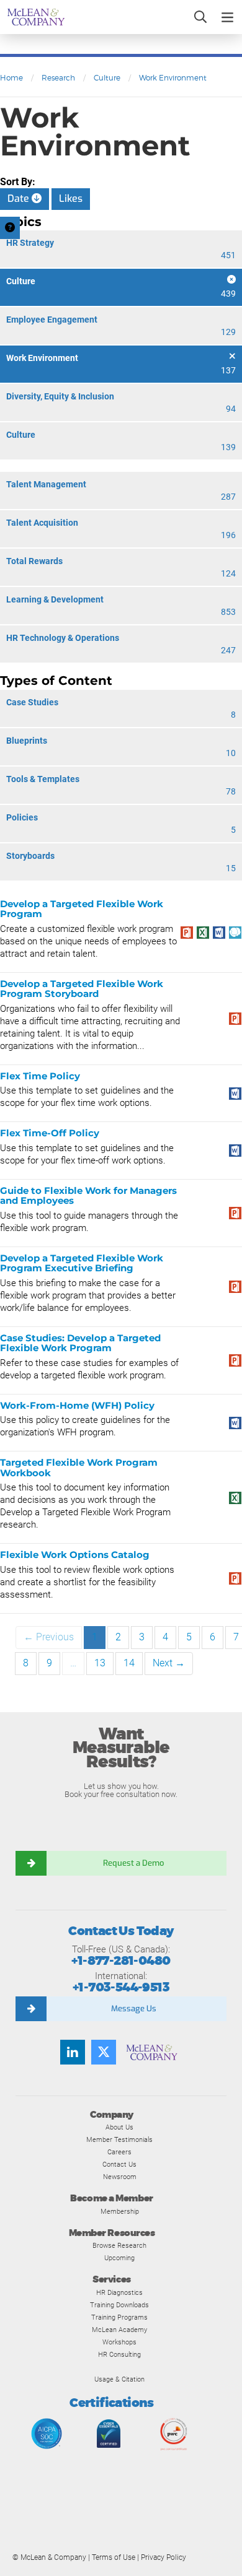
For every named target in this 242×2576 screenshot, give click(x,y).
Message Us (134, 2008)
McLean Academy (119, 2330)
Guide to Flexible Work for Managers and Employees (88, 1196)
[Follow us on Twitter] (104, 2052)
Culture (107, 78)
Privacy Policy (164, 2557)
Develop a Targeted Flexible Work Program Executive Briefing (82, 1263)
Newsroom (120, 2177)
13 (100, 1663)
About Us (119, 2127)
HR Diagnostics (119, 2292)
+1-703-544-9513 (121, 1987)
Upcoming (119, 2258)
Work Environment (173, 78)
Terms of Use (114, 2557)
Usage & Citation (119, 2379)
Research (58, 78)
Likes (71, 198)
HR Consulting (119, 2354)
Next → (169, 1663)
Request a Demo (133, 1863)
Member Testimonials (119, 2139)
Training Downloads (119, 2305)
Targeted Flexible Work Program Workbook (79, 1468)
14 (129, 1663)
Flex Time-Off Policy (50, 1133)
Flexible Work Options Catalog (75, 1555)
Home (11, 78)
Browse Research (119, 2245)
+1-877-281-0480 (121, 1961)
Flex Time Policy (40, 1076)
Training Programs (119, 2317)
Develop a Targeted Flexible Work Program (82, 909)
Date (20, 198)
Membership (120, 2211)
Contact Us (119, 2164)
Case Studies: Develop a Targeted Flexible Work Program (80, 1343)
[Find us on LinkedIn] (73, 2052)
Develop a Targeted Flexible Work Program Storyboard (82, 989)
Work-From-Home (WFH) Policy (77, 1405)
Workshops (119, 2342)
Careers (119, 2152)
